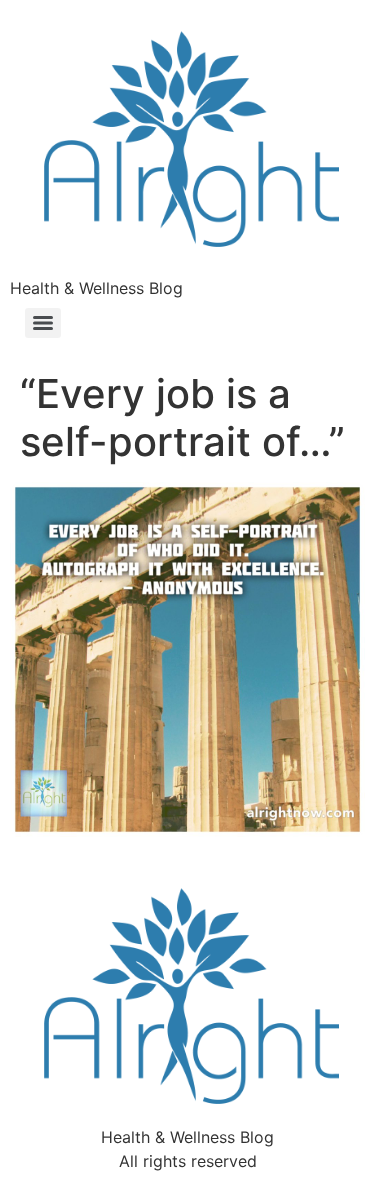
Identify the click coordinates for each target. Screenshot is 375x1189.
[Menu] (43, 323)
